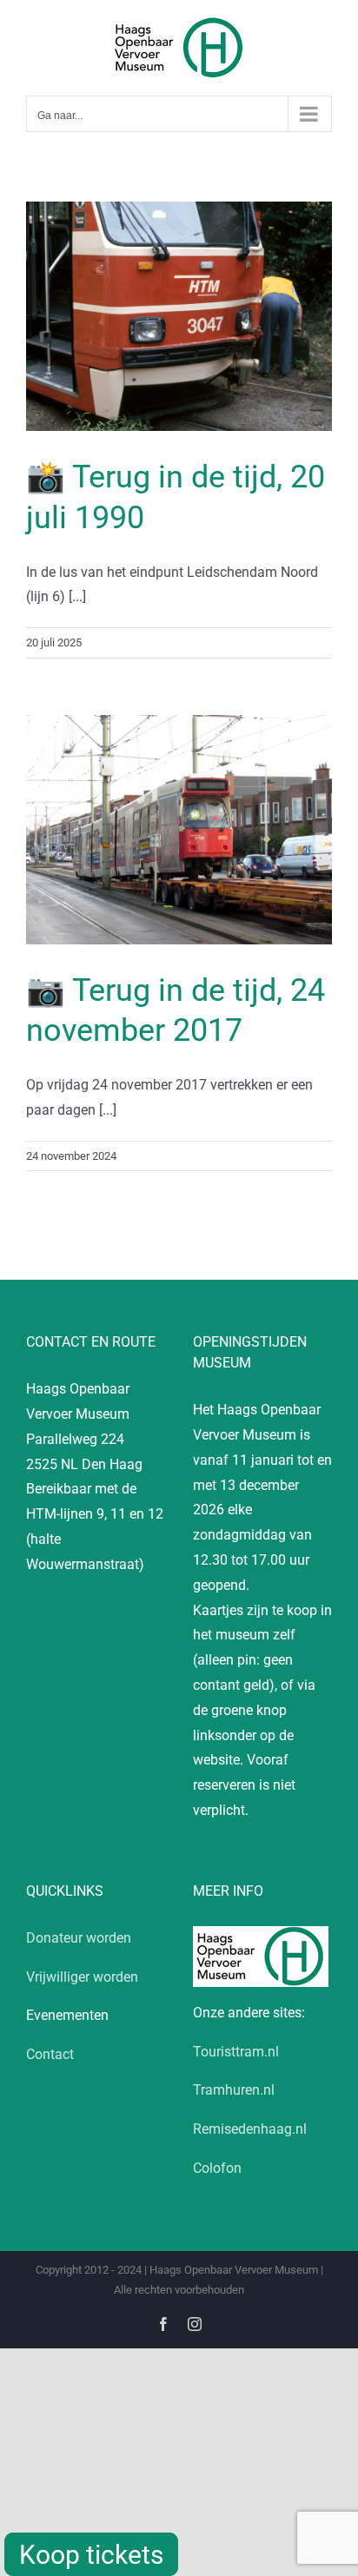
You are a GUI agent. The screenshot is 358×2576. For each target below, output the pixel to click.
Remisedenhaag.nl (250, 2129)
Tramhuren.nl (234, 2090)
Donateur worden (79, 1938)
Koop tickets (91, 2555)
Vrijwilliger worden (82, 1977)
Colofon (217, 2168)
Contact (50, 2054)
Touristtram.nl (236, 2052)
